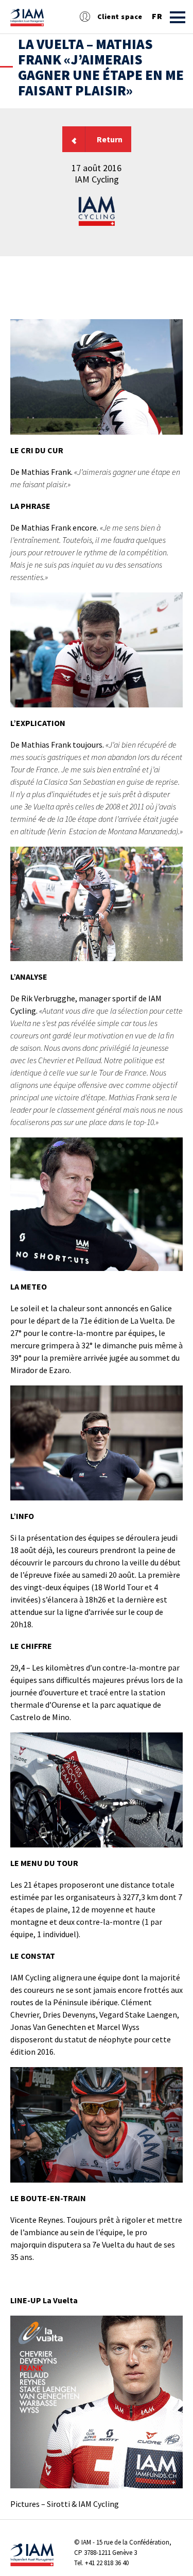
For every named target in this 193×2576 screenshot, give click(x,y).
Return (110, 139)
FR (157, 16)
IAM (86, 2542)
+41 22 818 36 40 (107, 2563)
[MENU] (178, 17)
